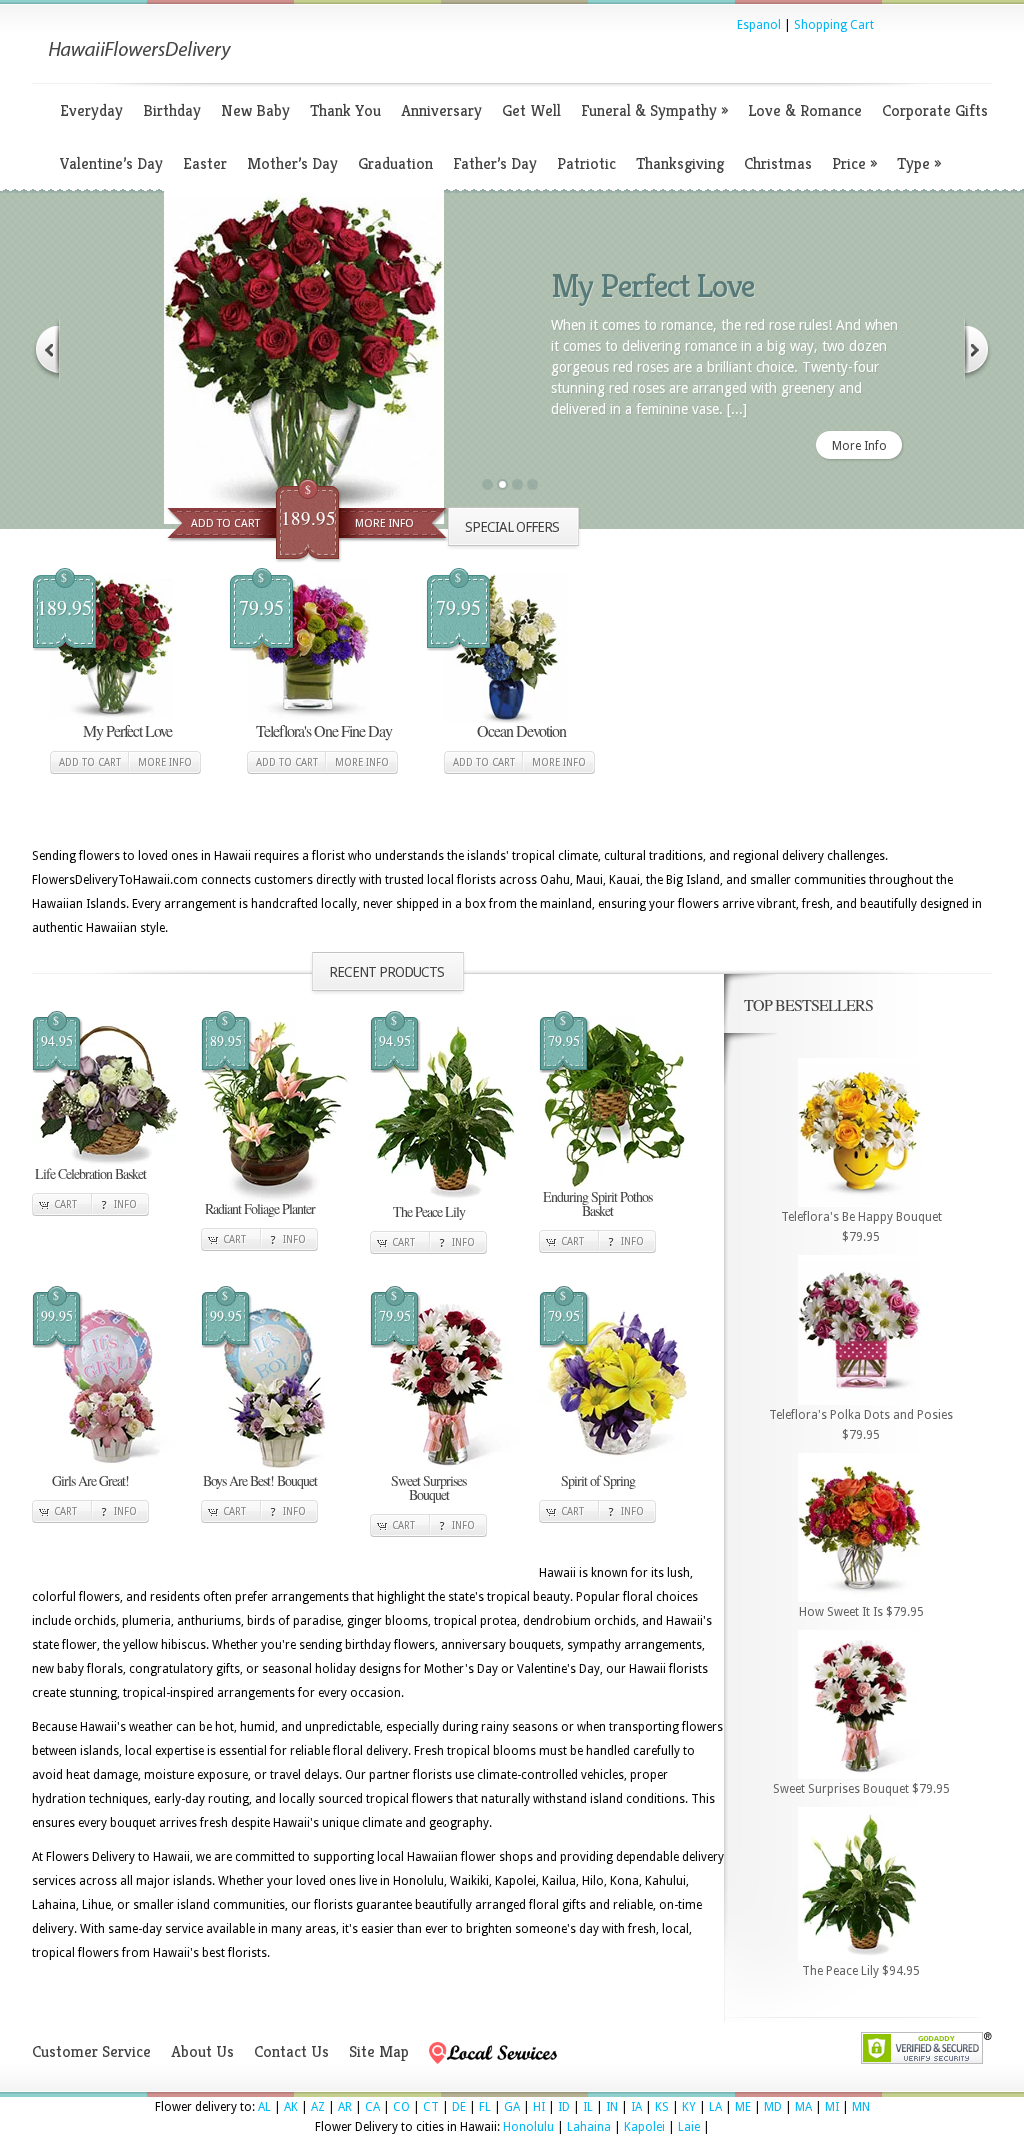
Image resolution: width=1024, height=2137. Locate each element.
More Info (384, 523)
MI (832, 2107)
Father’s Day (495, 163)
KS (662, 2107)
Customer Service (91, 2051)
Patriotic (586, 163)
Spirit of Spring (598, 1480)
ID (564, 2107)
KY (689, 2107)
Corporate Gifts (935, 110)
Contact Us (291, 2051)
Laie (689, 2127)
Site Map (379, 2051)
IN (612, 2107)
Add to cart (90, 762)
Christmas (778, 163)
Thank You (345, 110)
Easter (205, 163)
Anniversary (441, 110)
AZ (318, 2107)
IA (636, 2107)
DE (459, 2107)
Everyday (91, 110)
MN (861, 2107)
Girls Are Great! (90, 1480)
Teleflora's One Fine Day (324, 730)
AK (291, 2107)
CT (431, 2107)
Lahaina (589, 2127)
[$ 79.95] (308, 719)
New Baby (255, 110)
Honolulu (528, 2127)
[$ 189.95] (111, 719)
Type (919, 163)
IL (588, 2107)
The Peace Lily (429, 1211)
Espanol (759, 25)
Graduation (395, 163)
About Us (202, 2051)
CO (401, 2107)
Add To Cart (225, 523)
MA (803, 2107)
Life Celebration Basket (90, 1173)
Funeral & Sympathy (654, 110)
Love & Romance (805, 110)
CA (372, 2107)
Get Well (531, 110)
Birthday (172, 110)
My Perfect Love (652, 285)
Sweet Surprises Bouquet (428, 1487)
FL (485, 2107)
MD (773, 2107)
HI (539, 2107)
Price (854, 163)
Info (125, 1204)
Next (978, 350)
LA (715, 2107)
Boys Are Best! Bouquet (260, 1480)
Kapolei (644, 2127)
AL (264, 2107)
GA (512, 2107)
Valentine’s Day (111, 163)
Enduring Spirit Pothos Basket (597, 1203)
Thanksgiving (680, 163)
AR (345, 2107)
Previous (46, 350)
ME (743, 2107)
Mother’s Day (292, 163)
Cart (65, 1204)
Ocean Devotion (521, 730)
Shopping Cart (834, 25)
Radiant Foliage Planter (260, 1208)
